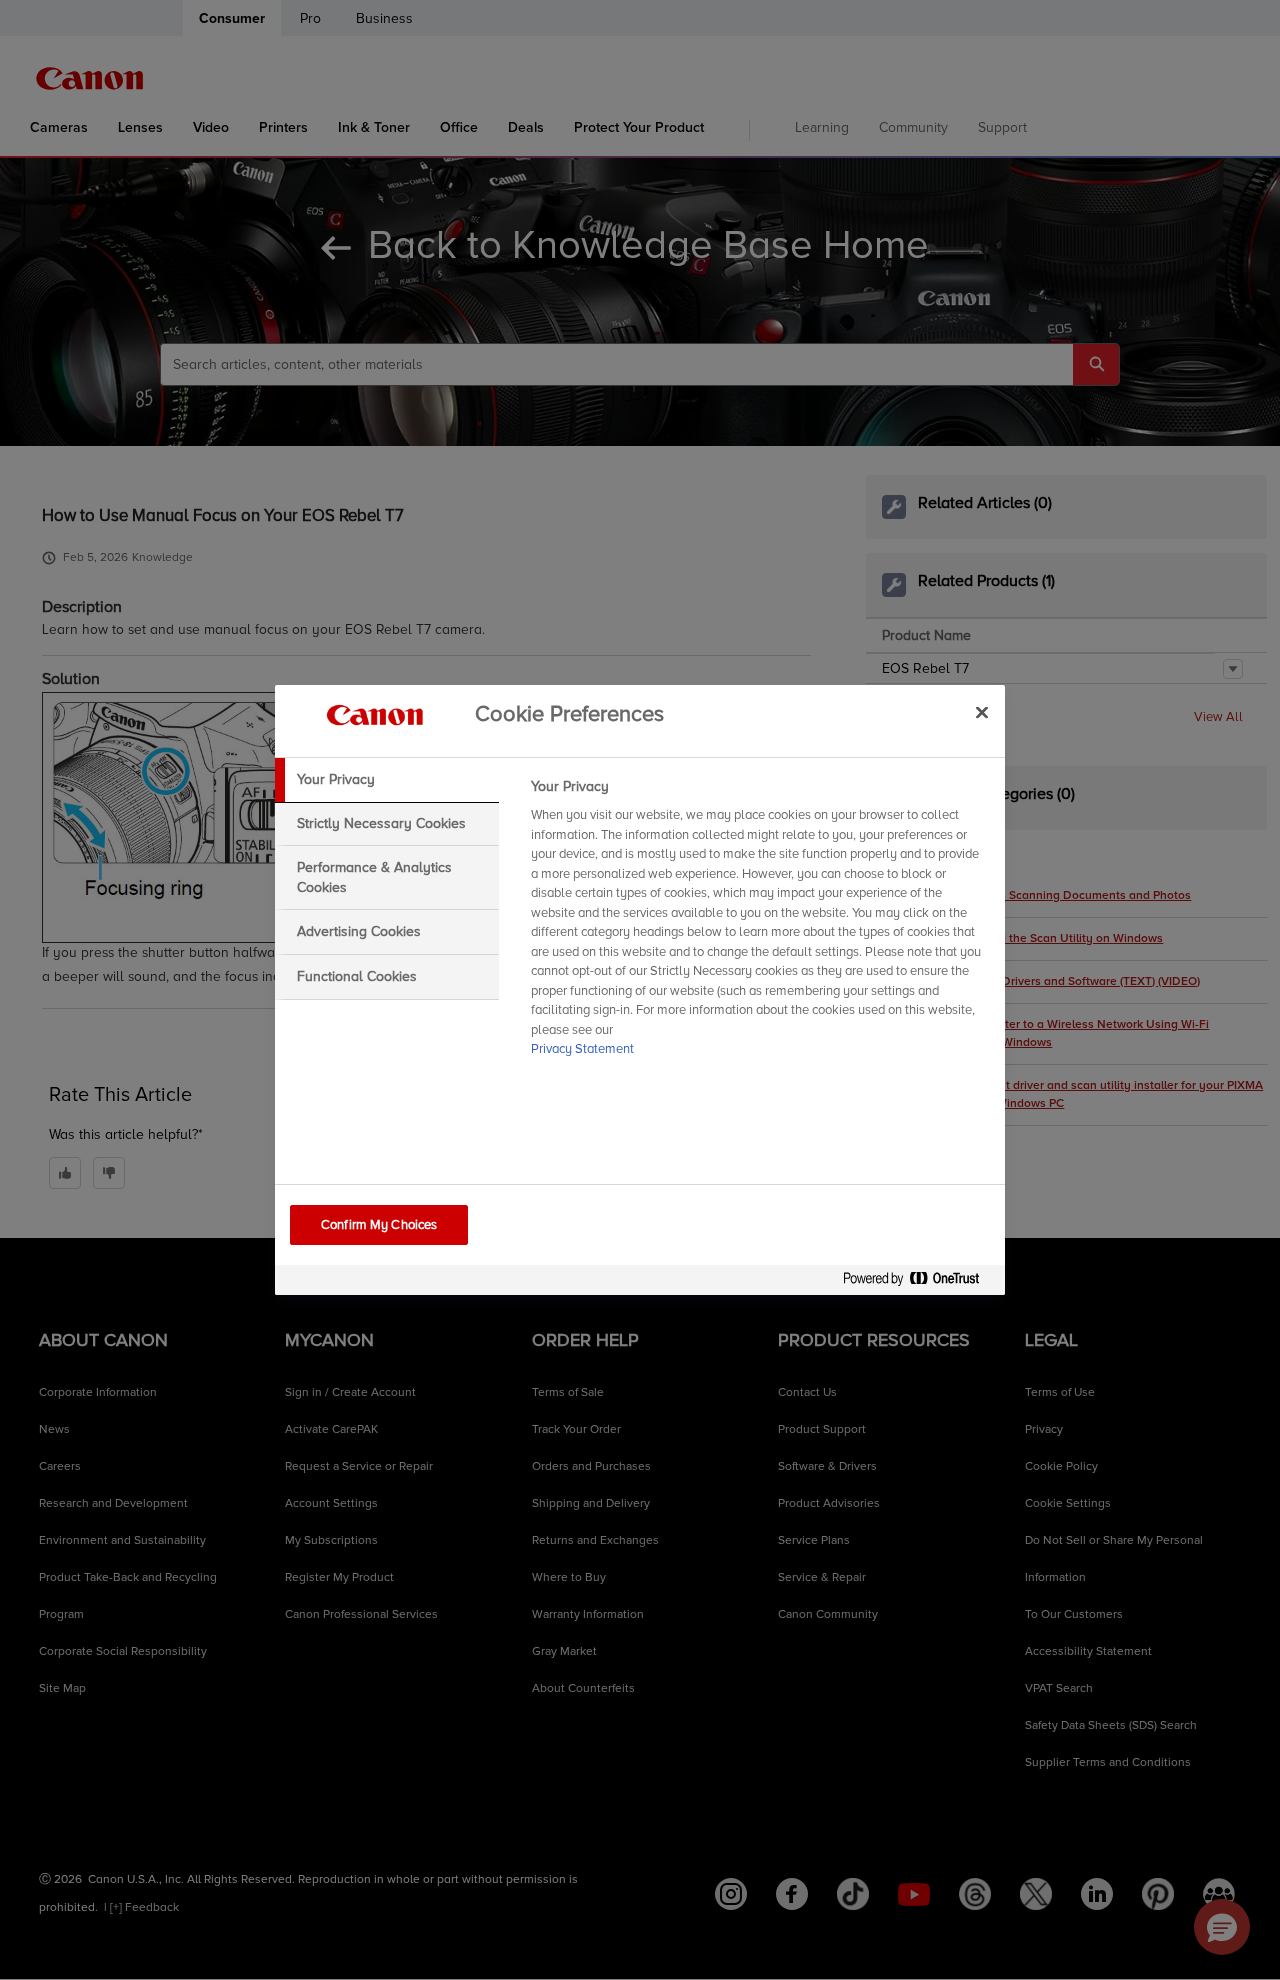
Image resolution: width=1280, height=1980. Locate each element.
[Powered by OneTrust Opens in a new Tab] (919, 1282)
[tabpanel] (759, 924)
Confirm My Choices (379, 1225)
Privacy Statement (582, 1049)
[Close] (982, 712)
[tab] (387, 780)
